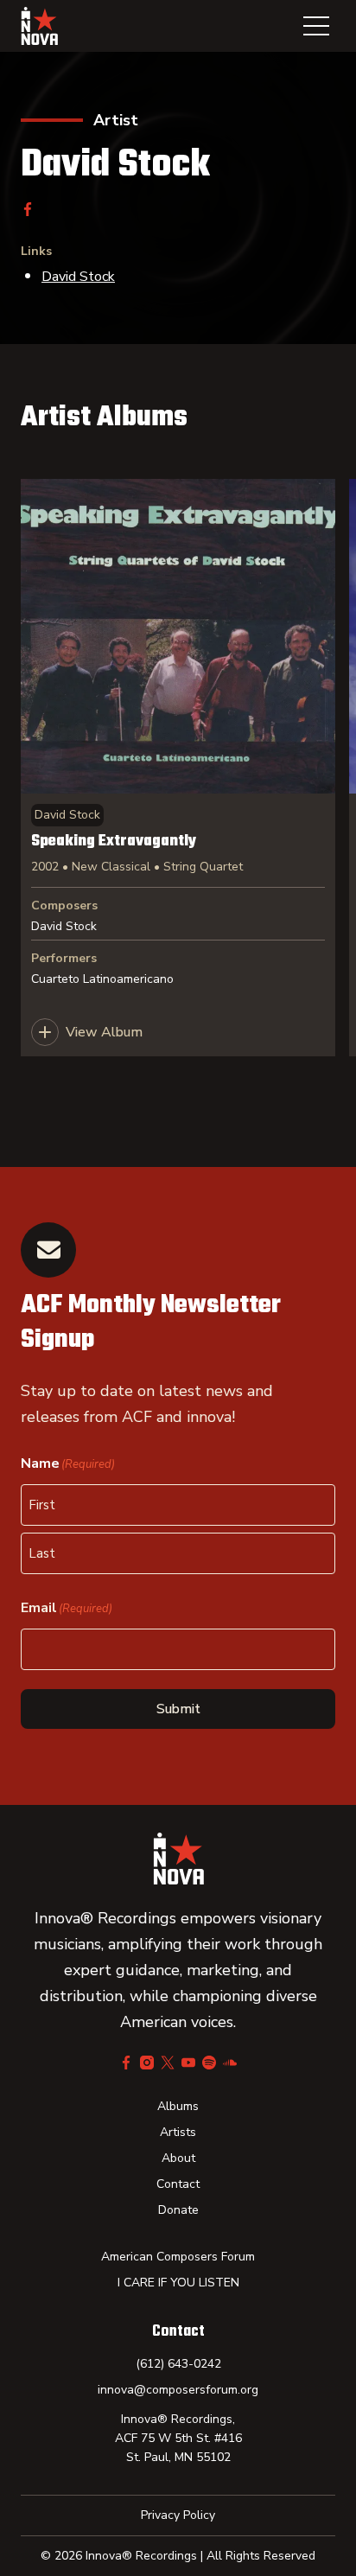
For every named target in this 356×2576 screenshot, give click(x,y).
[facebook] (28, 209)
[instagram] (147, 2063)
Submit (178, 1709)
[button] (316, 26)
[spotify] (209, 2063)
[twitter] (168, 2063)
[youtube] (188, 2063)
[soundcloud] (230, 2063)
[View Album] (178, 768)
